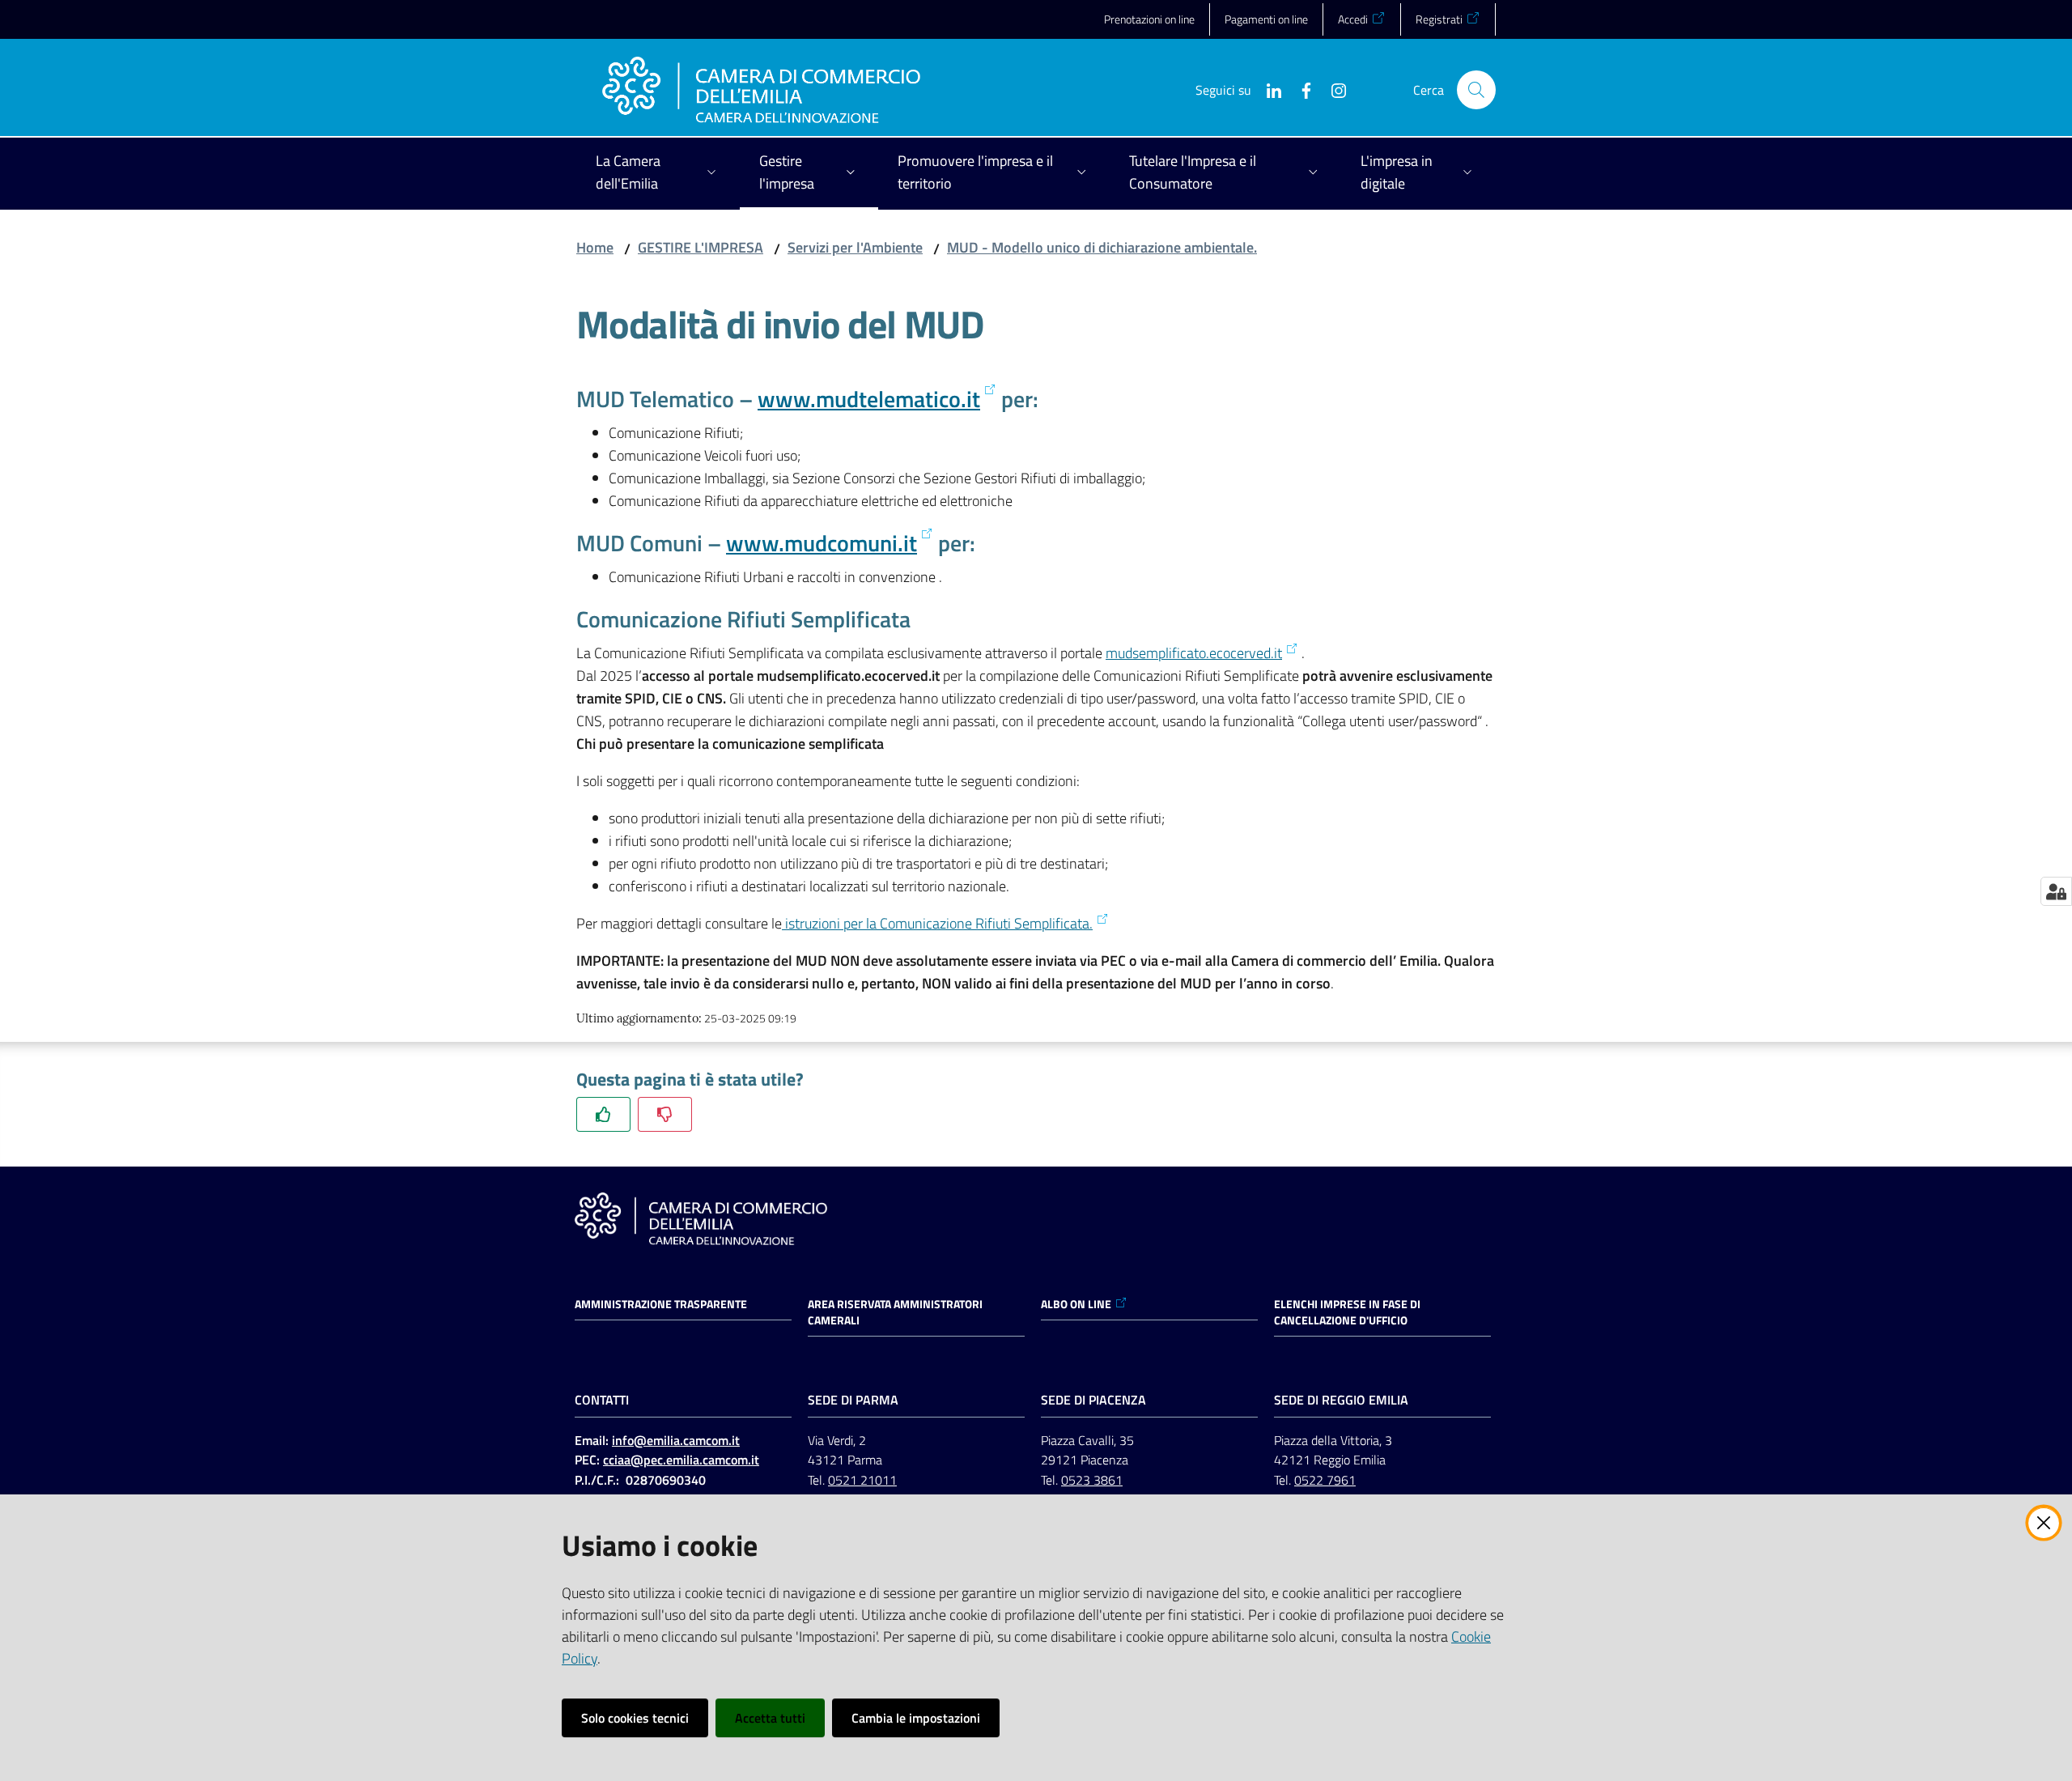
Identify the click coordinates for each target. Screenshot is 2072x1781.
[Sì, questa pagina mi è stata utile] (603, 1114)
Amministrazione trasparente (661, 1304)
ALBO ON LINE (1076, 1304)
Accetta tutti (770, 1718)
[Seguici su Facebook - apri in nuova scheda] (1300, 89)
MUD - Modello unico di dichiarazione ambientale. (1102, 247)
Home (595, 247)
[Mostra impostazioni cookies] (2056, 891)
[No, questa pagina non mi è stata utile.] (665, 1114)
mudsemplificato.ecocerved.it (1194, 653)
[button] (1476, 90)
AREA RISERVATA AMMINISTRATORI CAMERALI (895, 1312)
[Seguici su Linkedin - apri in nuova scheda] (1267, 89)
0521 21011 (862, 1480)
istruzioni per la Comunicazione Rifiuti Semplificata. (937, 923)
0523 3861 (1092, 1480)
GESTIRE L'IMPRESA (701, 247)
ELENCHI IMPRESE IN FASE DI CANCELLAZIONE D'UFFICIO (1347, 1312)
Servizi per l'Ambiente (855, 247)
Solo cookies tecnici (635, 1718)
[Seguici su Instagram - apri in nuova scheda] (1332, 89)
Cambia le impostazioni (916, 1718)
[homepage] (761, 90)
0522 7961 (1325, 1480)
